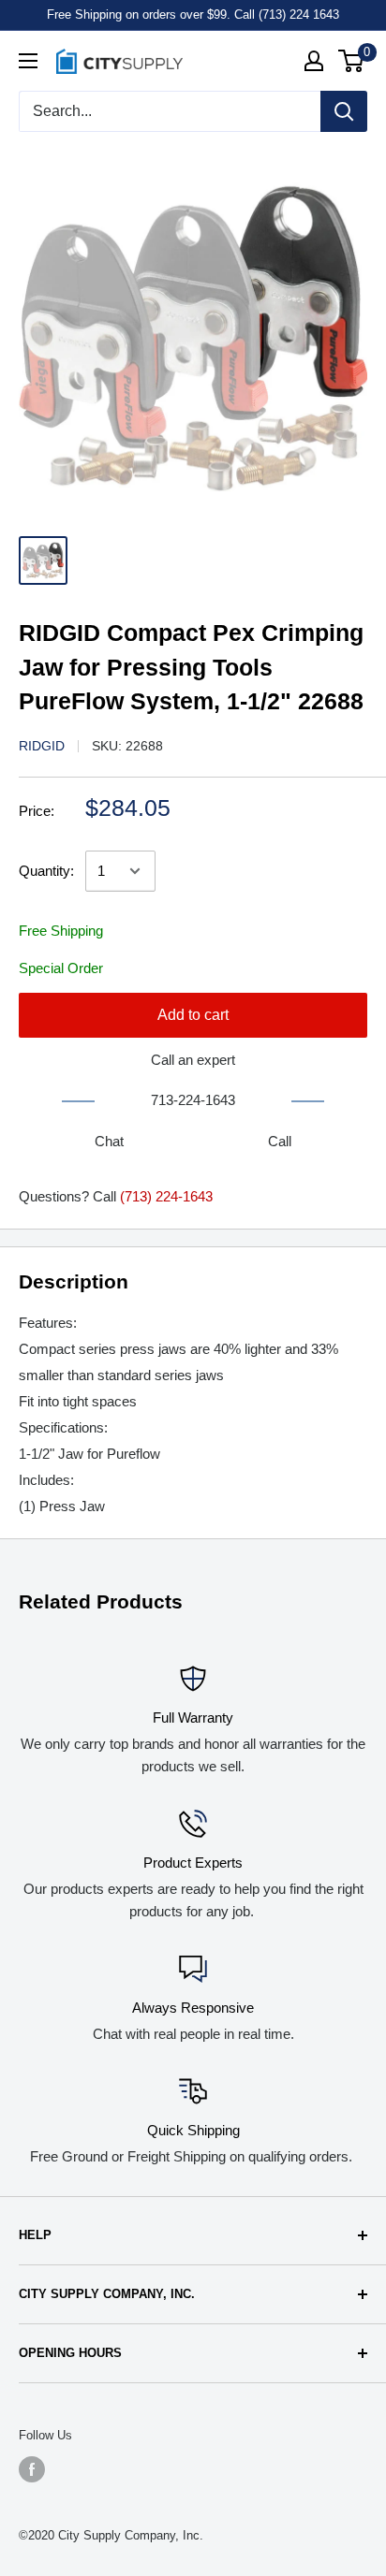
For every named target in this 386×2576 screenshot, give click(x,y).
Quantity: (46, 871)
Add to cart (193, 1015)
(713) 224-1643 (166, 1196)
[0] (352, 61)
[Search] (344, 111)
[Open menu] (28, 61)
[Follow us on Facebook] (32, 2469)
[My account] (314, 61)
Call (280, 1141)
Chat (109, 1141)
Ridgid (42, 746)
